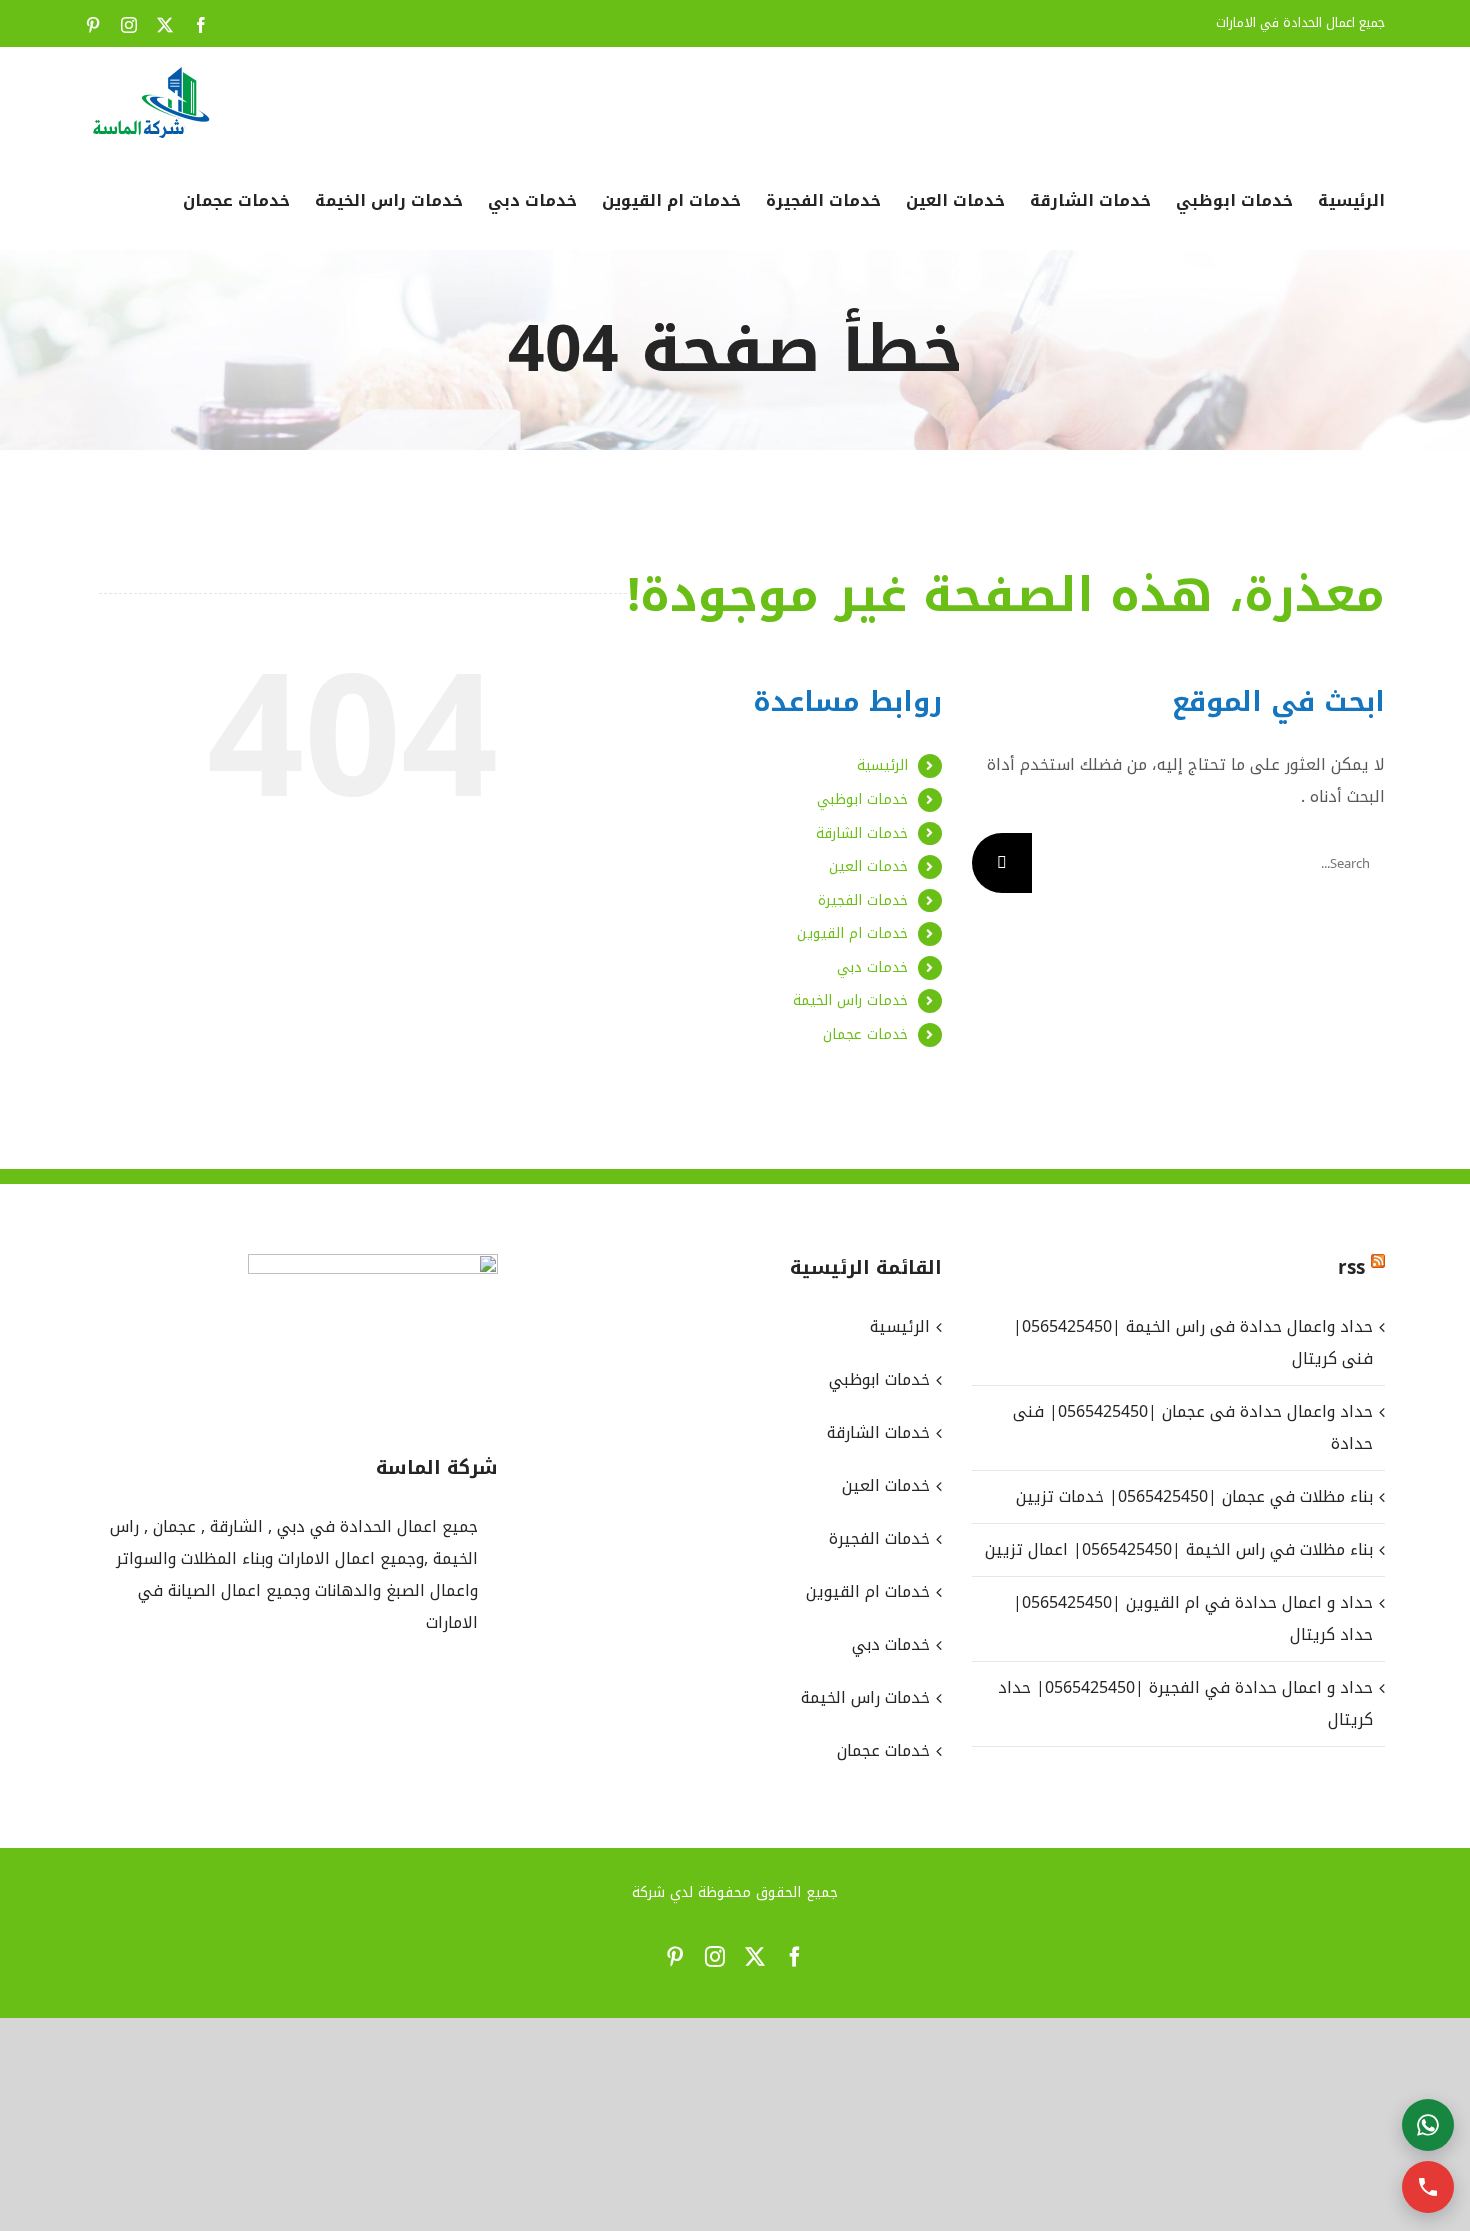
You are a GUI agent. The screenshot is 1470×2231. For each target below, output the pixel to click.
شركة (648, 1892)
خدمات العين (868, 866)
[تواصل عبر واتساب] (1428, 2125)
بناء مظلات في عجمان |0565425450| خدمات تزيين (1194, 1496)
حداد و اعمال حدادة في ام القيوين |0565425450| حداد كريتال (1193, 1618)
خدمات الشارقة (862, 833)
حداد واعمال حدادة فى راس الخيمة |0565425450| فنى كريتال (1193, 1342)
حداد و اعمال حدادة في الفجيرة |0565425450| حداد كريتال (1185, 1703)
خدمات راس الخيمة (850, 1000)
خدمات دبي (872, 967)
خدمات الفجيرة (863, 900)
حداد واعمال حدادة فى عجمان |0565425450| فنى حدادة (1193, 1427)
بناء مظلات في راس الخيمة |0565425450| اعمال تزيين (1179, 1549)
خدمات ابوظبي (862, 799)
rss (1351, 1268)
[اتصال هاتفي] (1428, 2187)
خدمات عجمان (865, 1034)
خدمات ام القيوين (852, 933)
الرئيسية (882, 765)
